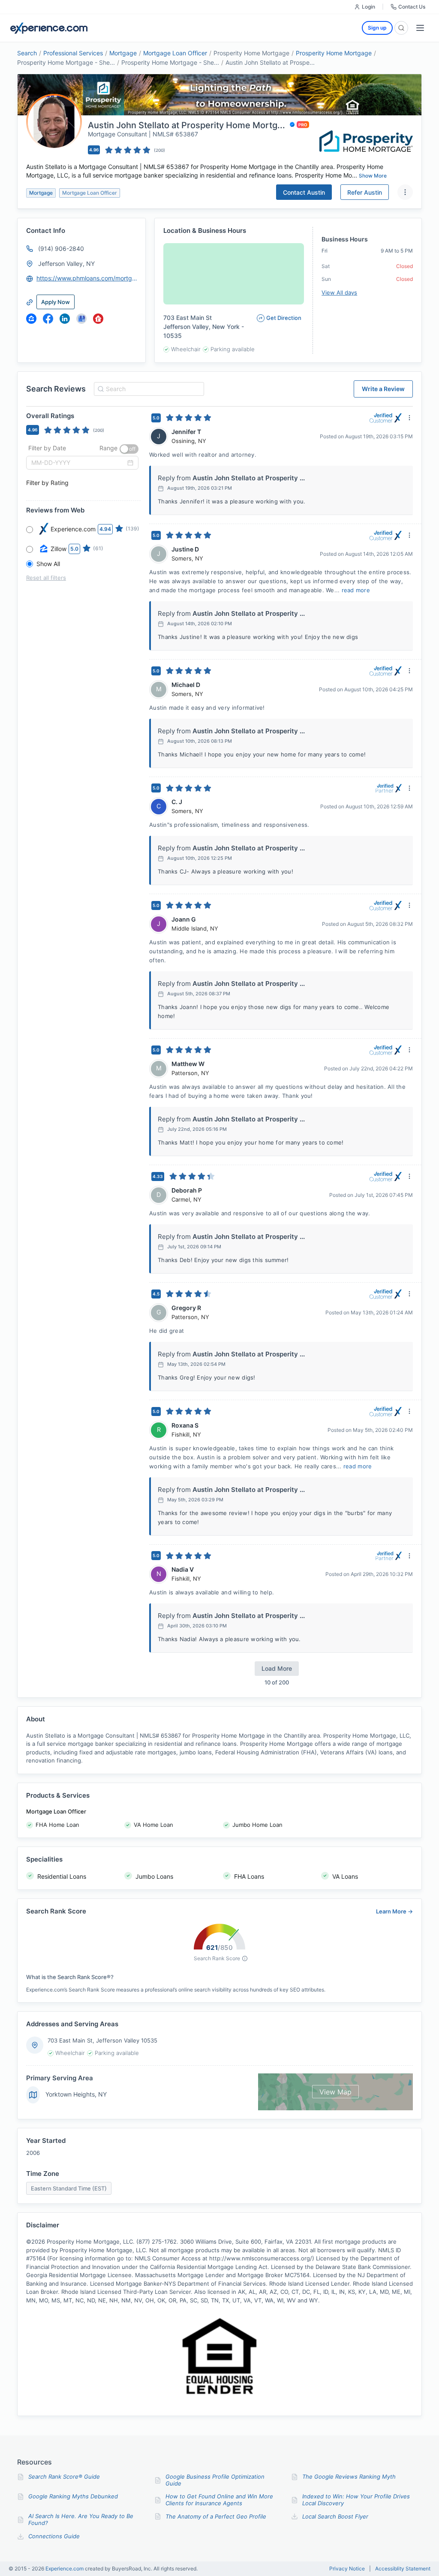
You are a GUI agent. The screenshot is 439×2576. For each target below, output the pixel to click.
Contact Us (412, 7)
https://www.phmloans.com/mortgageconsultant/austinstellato (87, 278)
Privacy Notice (347, 2569)
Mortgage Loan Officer (175, 53)
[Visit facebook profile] (48, 319)
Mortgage (123, 53)
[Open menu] (420, 28)
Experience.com (65, 2568)
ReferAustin (365, 192)
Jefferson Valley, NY (66, 264)
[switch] (129, 449)
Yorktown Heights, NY (76, 2094)
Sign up (377, 28)
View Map (335, 2092)
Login (368, 7)
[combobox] (148, 389)
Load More (277, 1668)
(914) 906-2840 (61, 249)
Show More (373, 176)
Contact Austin (304, 192)
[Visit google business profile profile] (81, 319)
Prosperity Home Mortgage (334, 53)
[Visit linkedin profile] (65, 319)
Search (27, 53)
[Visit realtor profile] (98, 319)
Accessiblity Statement (403, 2569)
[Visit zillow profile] (31, 319)
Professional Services (73, 53)
